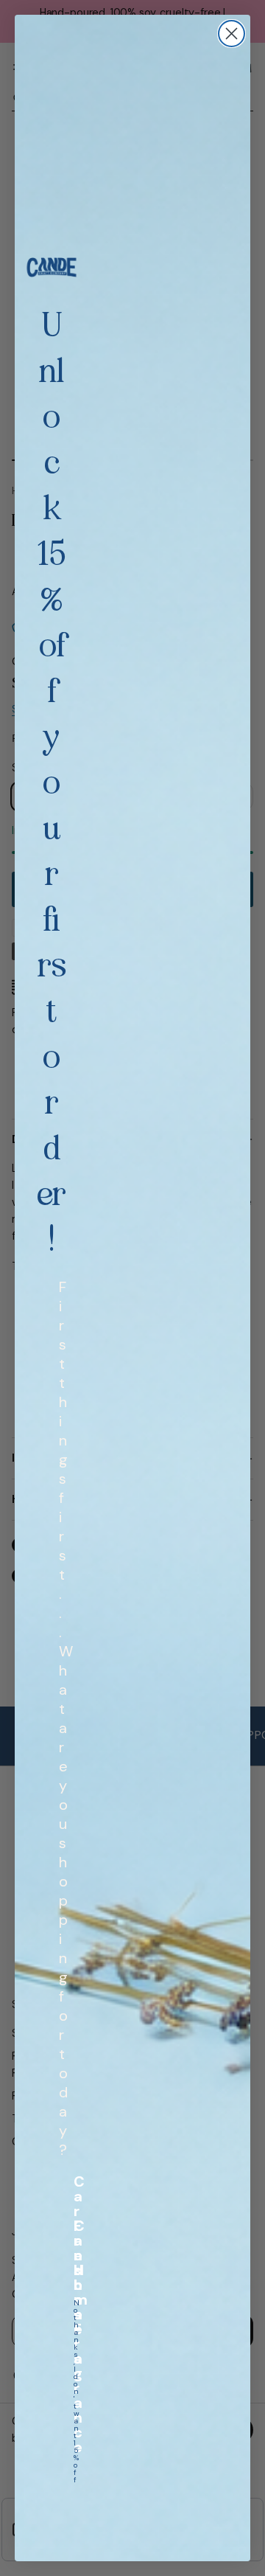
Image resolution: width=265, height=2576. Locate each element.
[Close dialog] (232, 34)
